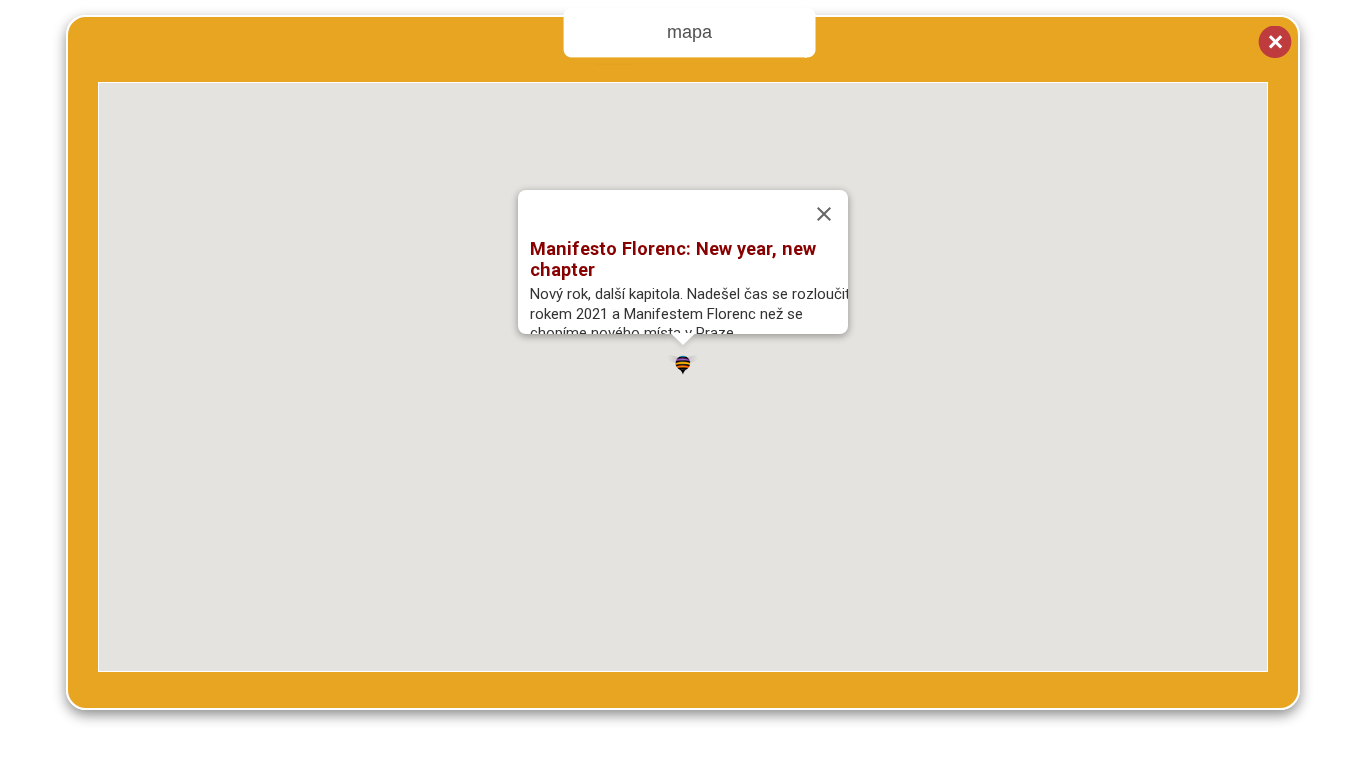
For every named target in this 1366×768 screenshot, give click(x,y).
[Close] (824, 214)
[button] (683, 361)
